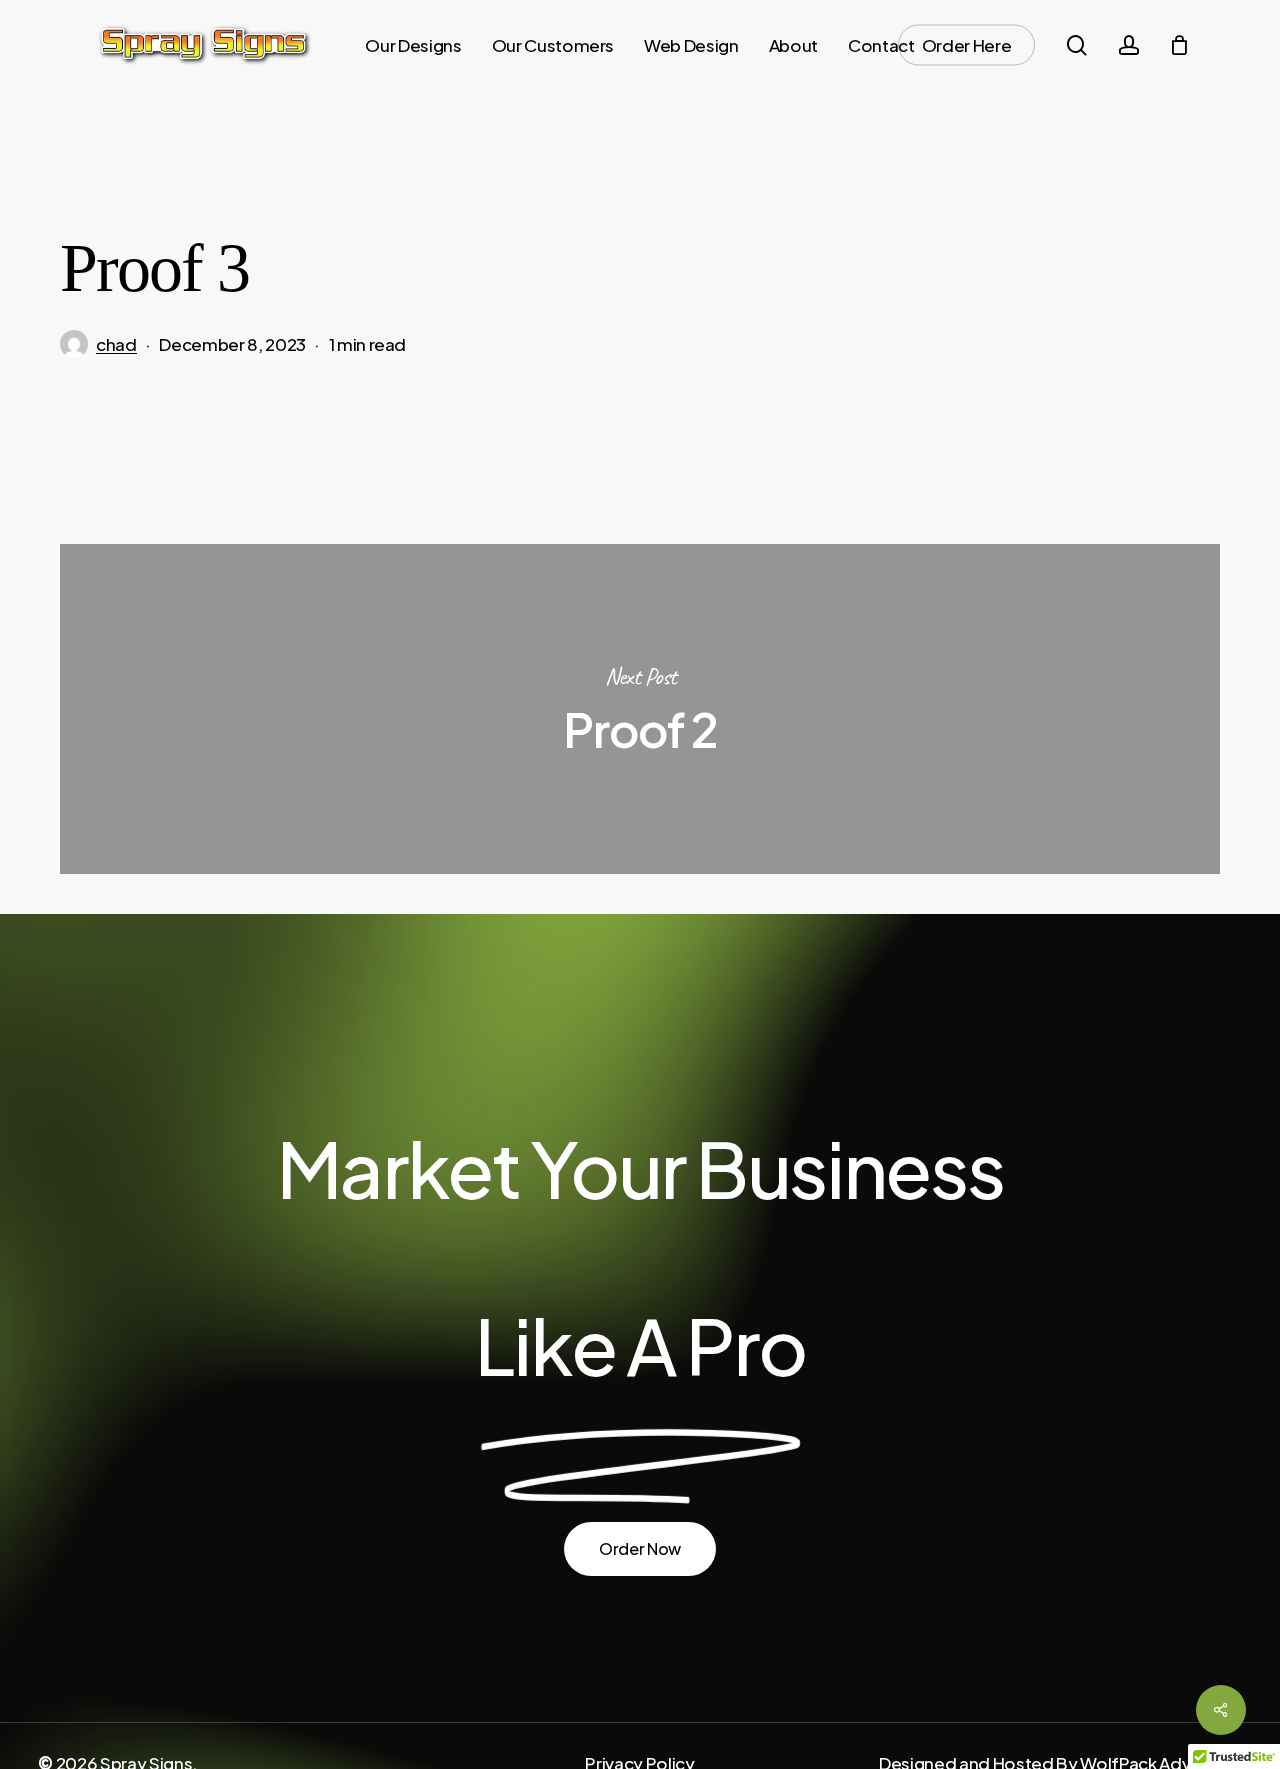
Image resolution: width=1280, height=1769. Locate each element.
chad (116, 344)
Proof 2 (640, 709)
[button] (640, 1549)
